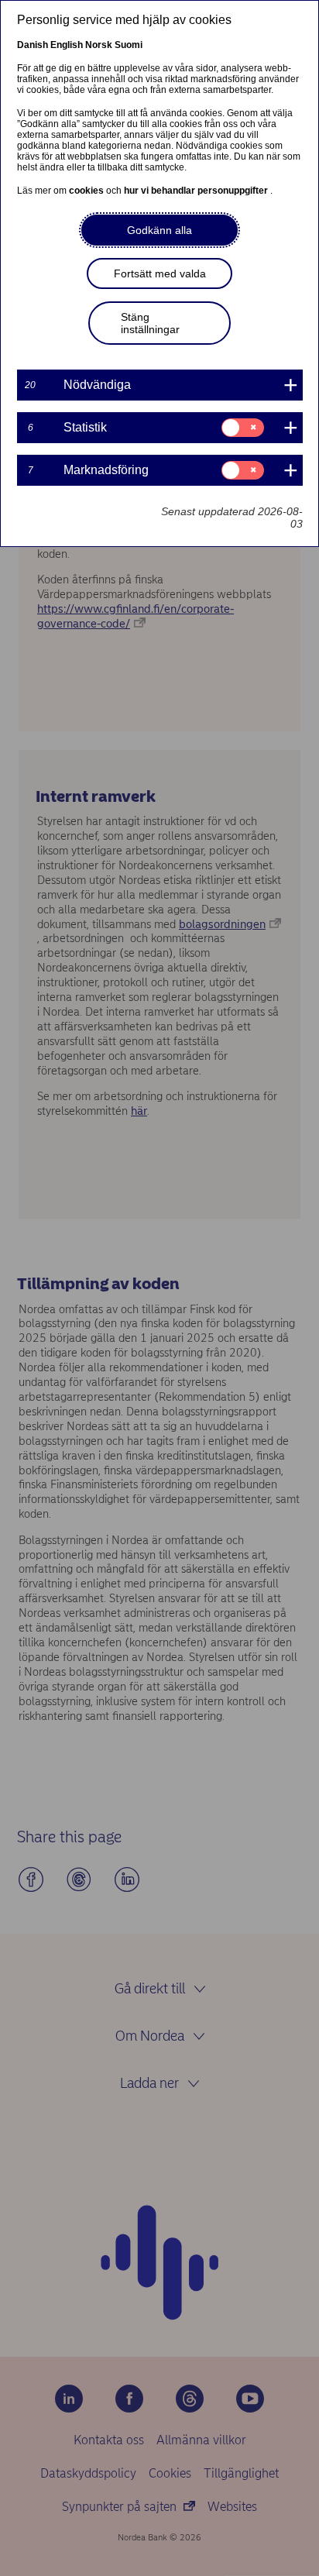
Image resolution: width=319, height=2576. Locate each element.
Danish (33, 45)
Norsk (99, 45)
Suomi (129, 45)
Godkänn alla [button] (159, 230)
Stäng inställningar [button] (150, 323)
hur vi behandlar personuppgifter (197, 191)
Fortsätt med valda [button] (160, 273)
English (67, 45)
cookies (87, 191)
